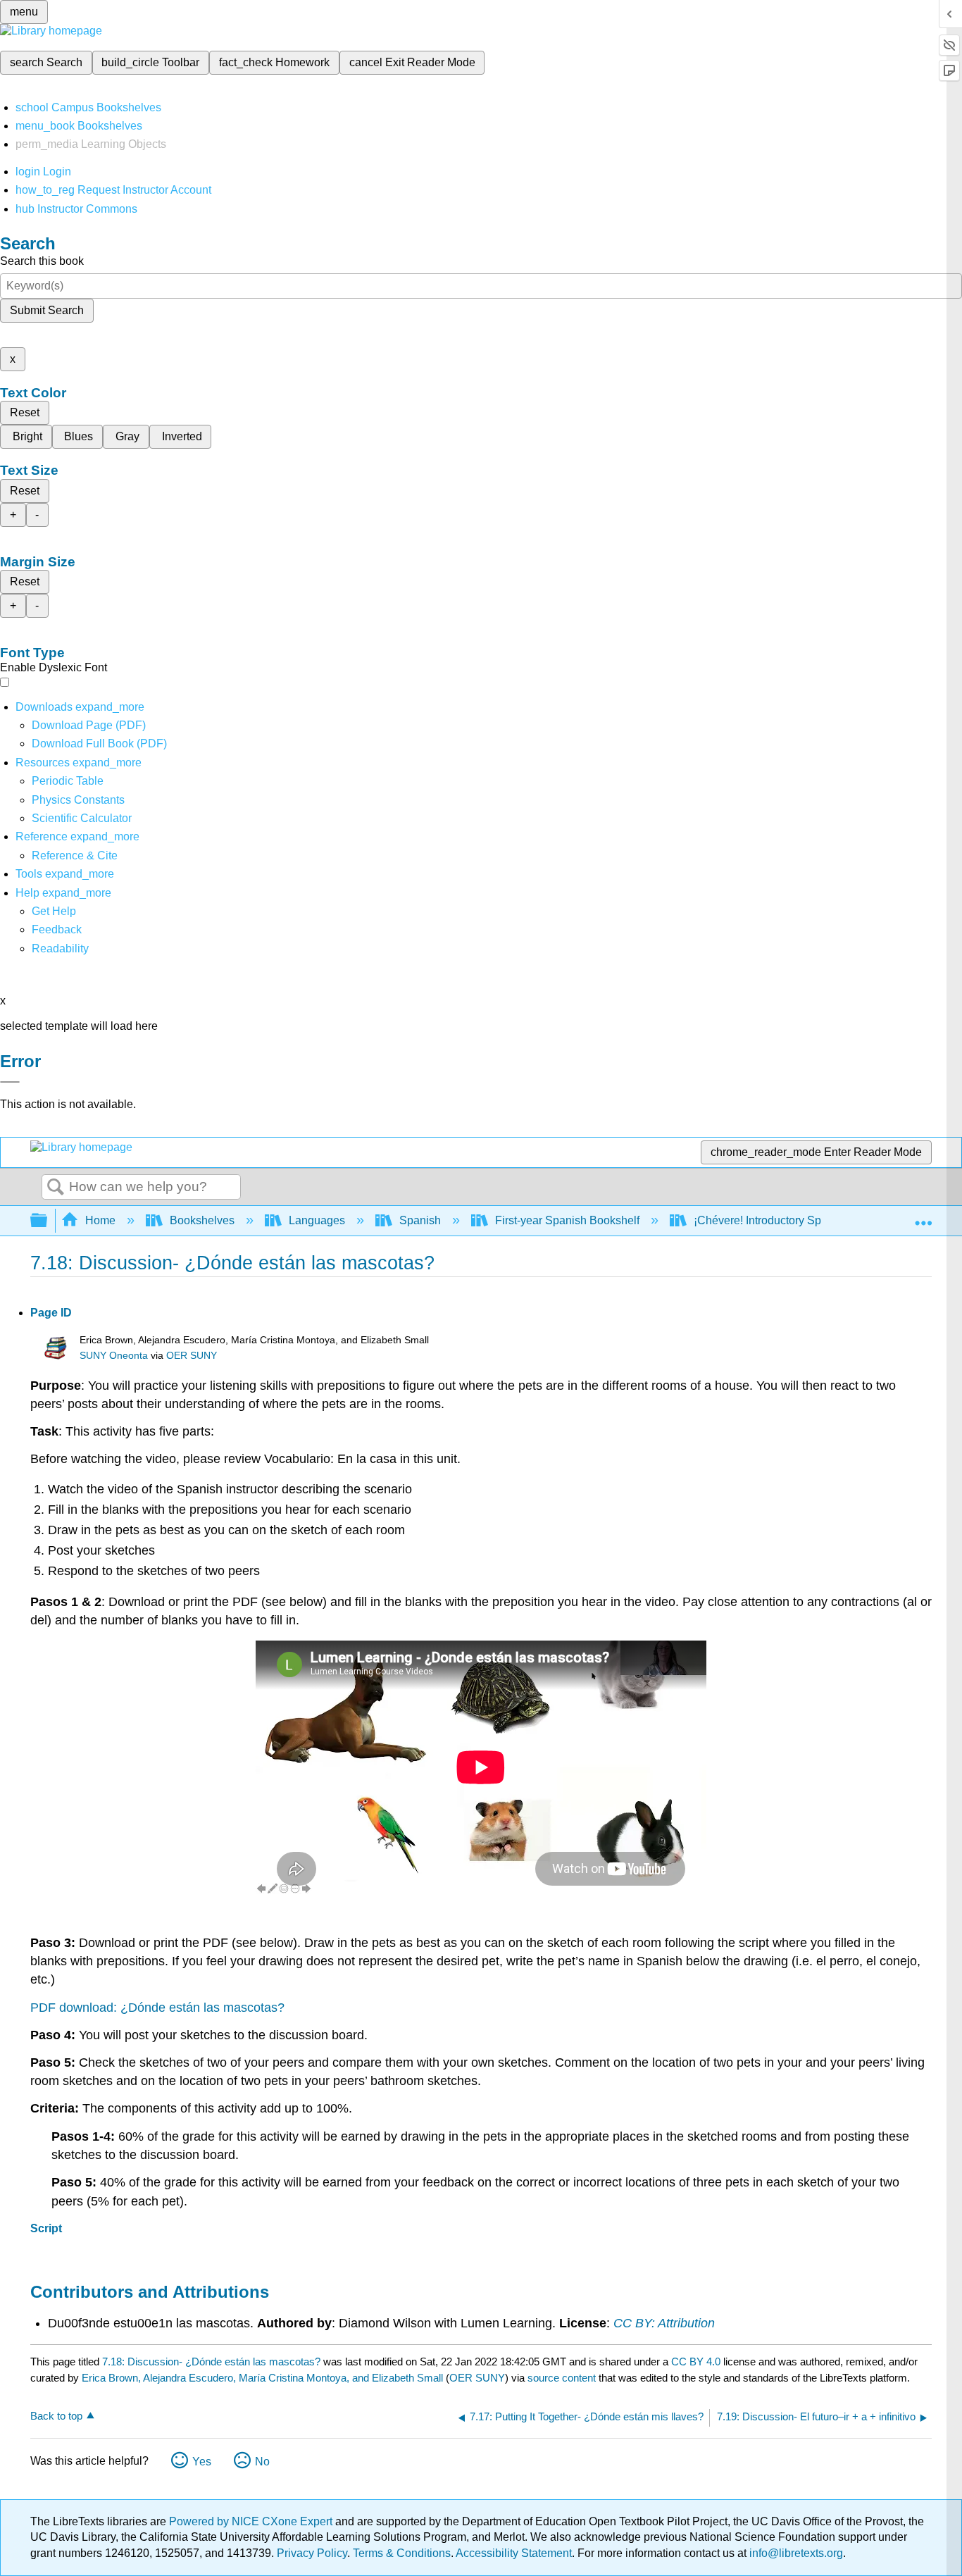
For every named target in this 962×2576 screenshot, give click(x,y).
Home (100, 1220)
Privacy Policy (312, 2553)
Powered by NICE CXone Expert (252, 2521)
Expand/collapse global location (923, 1217)
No (262, 2462)
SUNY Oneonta (114, 1356)
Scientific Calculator (82, 818)
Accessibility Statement (514, 2553)
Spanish (420, 1220)
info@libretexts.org (795, 2553)
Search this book (42, 261)
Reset (25, 412)
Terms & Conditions (402, 2553)
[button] (57, 929)
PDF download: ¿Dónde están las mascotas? (157, 2008)
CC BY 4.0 (696, 2362)
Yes (202, 2462)
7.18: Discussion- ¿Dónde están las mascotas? (211, 2362)
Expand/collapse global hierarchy (48, 1221)
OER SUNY (192, 1356)
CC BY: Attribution (664, 2323)
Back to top (56, 2416)
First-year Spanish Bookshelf (567, 1220)
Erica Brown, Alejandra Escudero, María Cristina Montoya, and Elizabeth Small (262, 2378)
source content (562, 2378)
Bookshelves (202, 1220)
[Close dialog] (10, 1082)
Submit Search (47, 310)
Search (56, 1188)
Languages (317, 1220)
